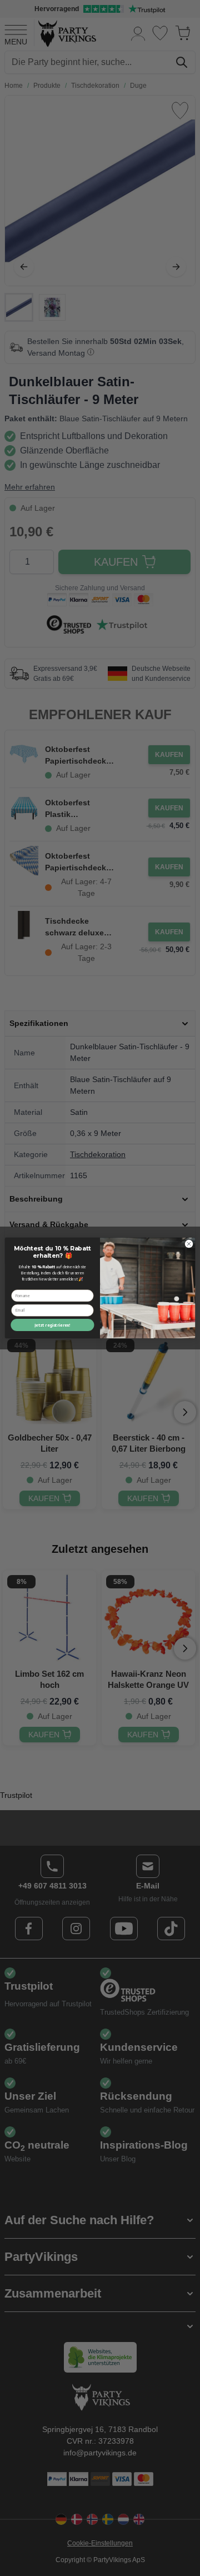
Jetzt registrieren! (52, 1325)
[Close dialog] (189, 1244)
